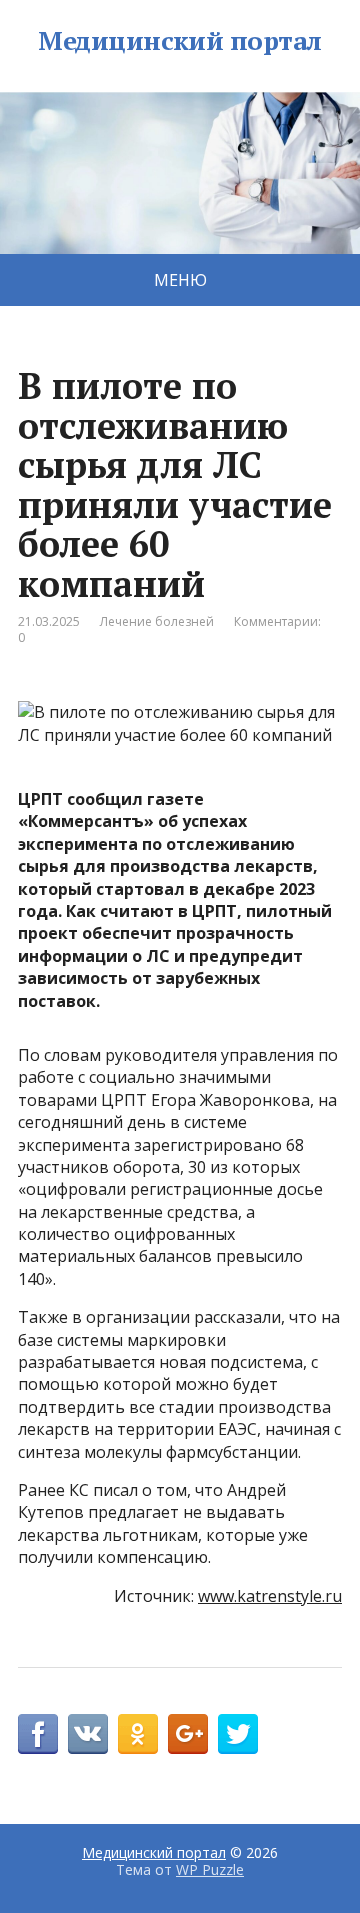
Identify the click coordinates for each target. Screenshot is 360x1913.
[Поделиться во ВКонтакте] (88, 1734)
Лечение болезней (157, 621)
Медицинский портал (180, 41)
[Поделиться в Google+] (188, 1734)
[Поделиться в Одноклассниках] (138, 1734)
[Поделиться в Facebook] (38, 1734)
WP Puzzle (210, 1869)
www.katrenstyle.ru (270, 1596)
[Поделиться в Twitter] (238, 1734)
